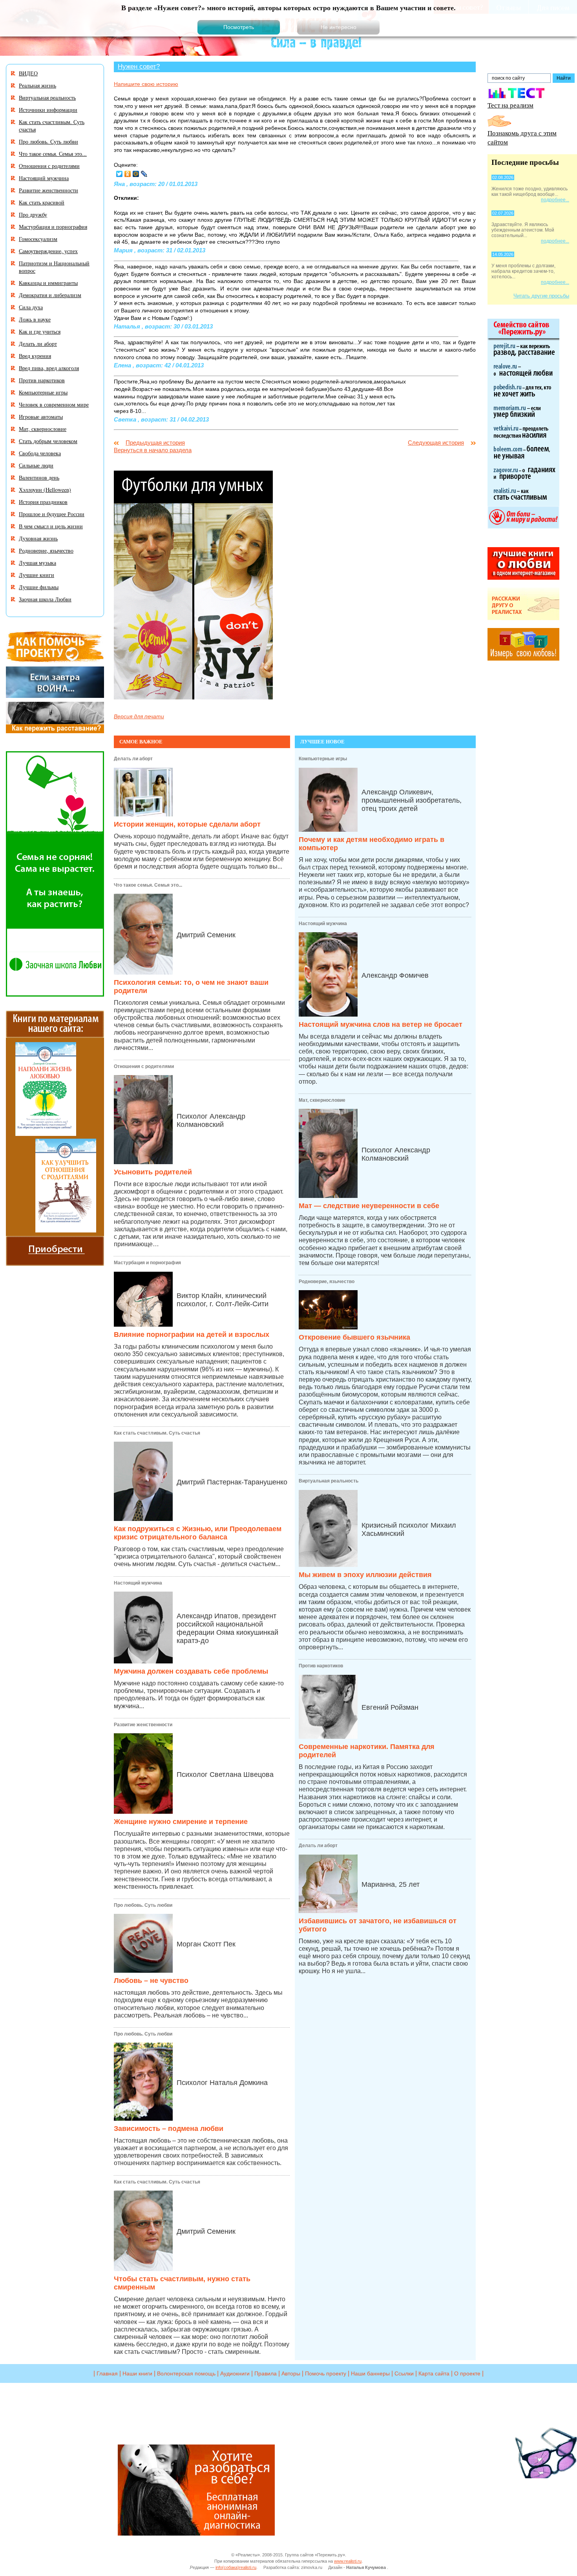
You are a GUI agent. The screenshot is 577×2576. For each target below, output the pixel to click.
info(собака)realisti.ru (236, 2567)
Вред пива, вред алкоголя (49, 368)
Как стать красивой (42, 202)
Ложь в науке (35, 319)
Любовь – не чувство (151, 1981)
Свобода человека (40, 453)
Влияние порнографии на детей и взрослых (192, 1335)
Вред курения (35, 356)
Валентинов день (39, 477)
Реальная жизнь (37, 85)
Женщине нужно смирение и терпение (181, 1822)
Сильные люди (36, 465)
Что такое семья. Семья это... (148, 885)
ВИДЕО (28, 73)
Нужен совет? (139, 66)
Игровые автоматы (41, 417)
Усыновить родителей (153, 1172)
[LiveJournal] (144, 174)
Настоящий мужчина (138, 1583)
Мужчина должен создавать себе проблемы (191, 1671)
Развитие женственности (143, 1725)
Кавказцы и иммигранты (48, 283)
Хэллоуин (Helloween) (45, 490)
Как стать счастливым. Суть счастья (157, 1433)
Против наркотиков (321, 1666)
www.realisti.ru (348, 2561)
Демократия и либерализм (50, 295)
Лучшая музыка (37, 563)
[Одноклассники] (128, 174)
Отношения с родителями (144, 1066)
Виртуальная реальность (329, 1481)
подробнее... (555, 200)
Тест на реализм (510, 105)
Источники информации (48, 110)
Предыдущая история (155, 443)
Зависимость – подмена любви (169, 2129)
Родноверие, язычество (327, 1282)
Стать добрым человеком (48, 441)
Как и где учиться (40, 331)
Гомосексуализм (38, 239)
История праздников (43, 502)
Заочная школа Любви (45, 599)
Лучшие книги (37, 575)
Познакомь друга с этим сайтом (522, 137)
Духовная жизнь (38, 538)
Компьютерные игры (323, 759)
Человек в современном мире (54, 404)
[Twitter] (120, 174)
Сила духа (31, 307)
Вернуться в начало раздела (153, 450)
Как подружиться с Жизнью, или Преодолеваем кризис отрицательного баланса (198, 1533)
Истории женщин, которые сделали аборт (187, 824)
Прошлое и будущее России (52, 514)
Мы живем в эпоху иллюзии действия (365, 1575)
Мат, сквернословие (322, 1100)
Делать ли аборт (133, 759)
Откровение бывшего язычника (354, 1337)
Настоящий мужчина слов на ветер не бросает (381, 1024)
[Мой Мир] (136, 174)
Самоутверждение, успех (48, 251)
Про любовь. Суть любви (143, 1905)
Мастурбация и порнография (147, 1263)
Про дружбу (33, 215)
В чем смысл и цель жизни (51, 526)
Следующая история (436, 443)
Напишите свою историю (146, 84)
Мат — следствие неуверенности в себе (369, 1206)
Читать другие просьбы (541, 296)
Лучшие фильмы (39, 587)
